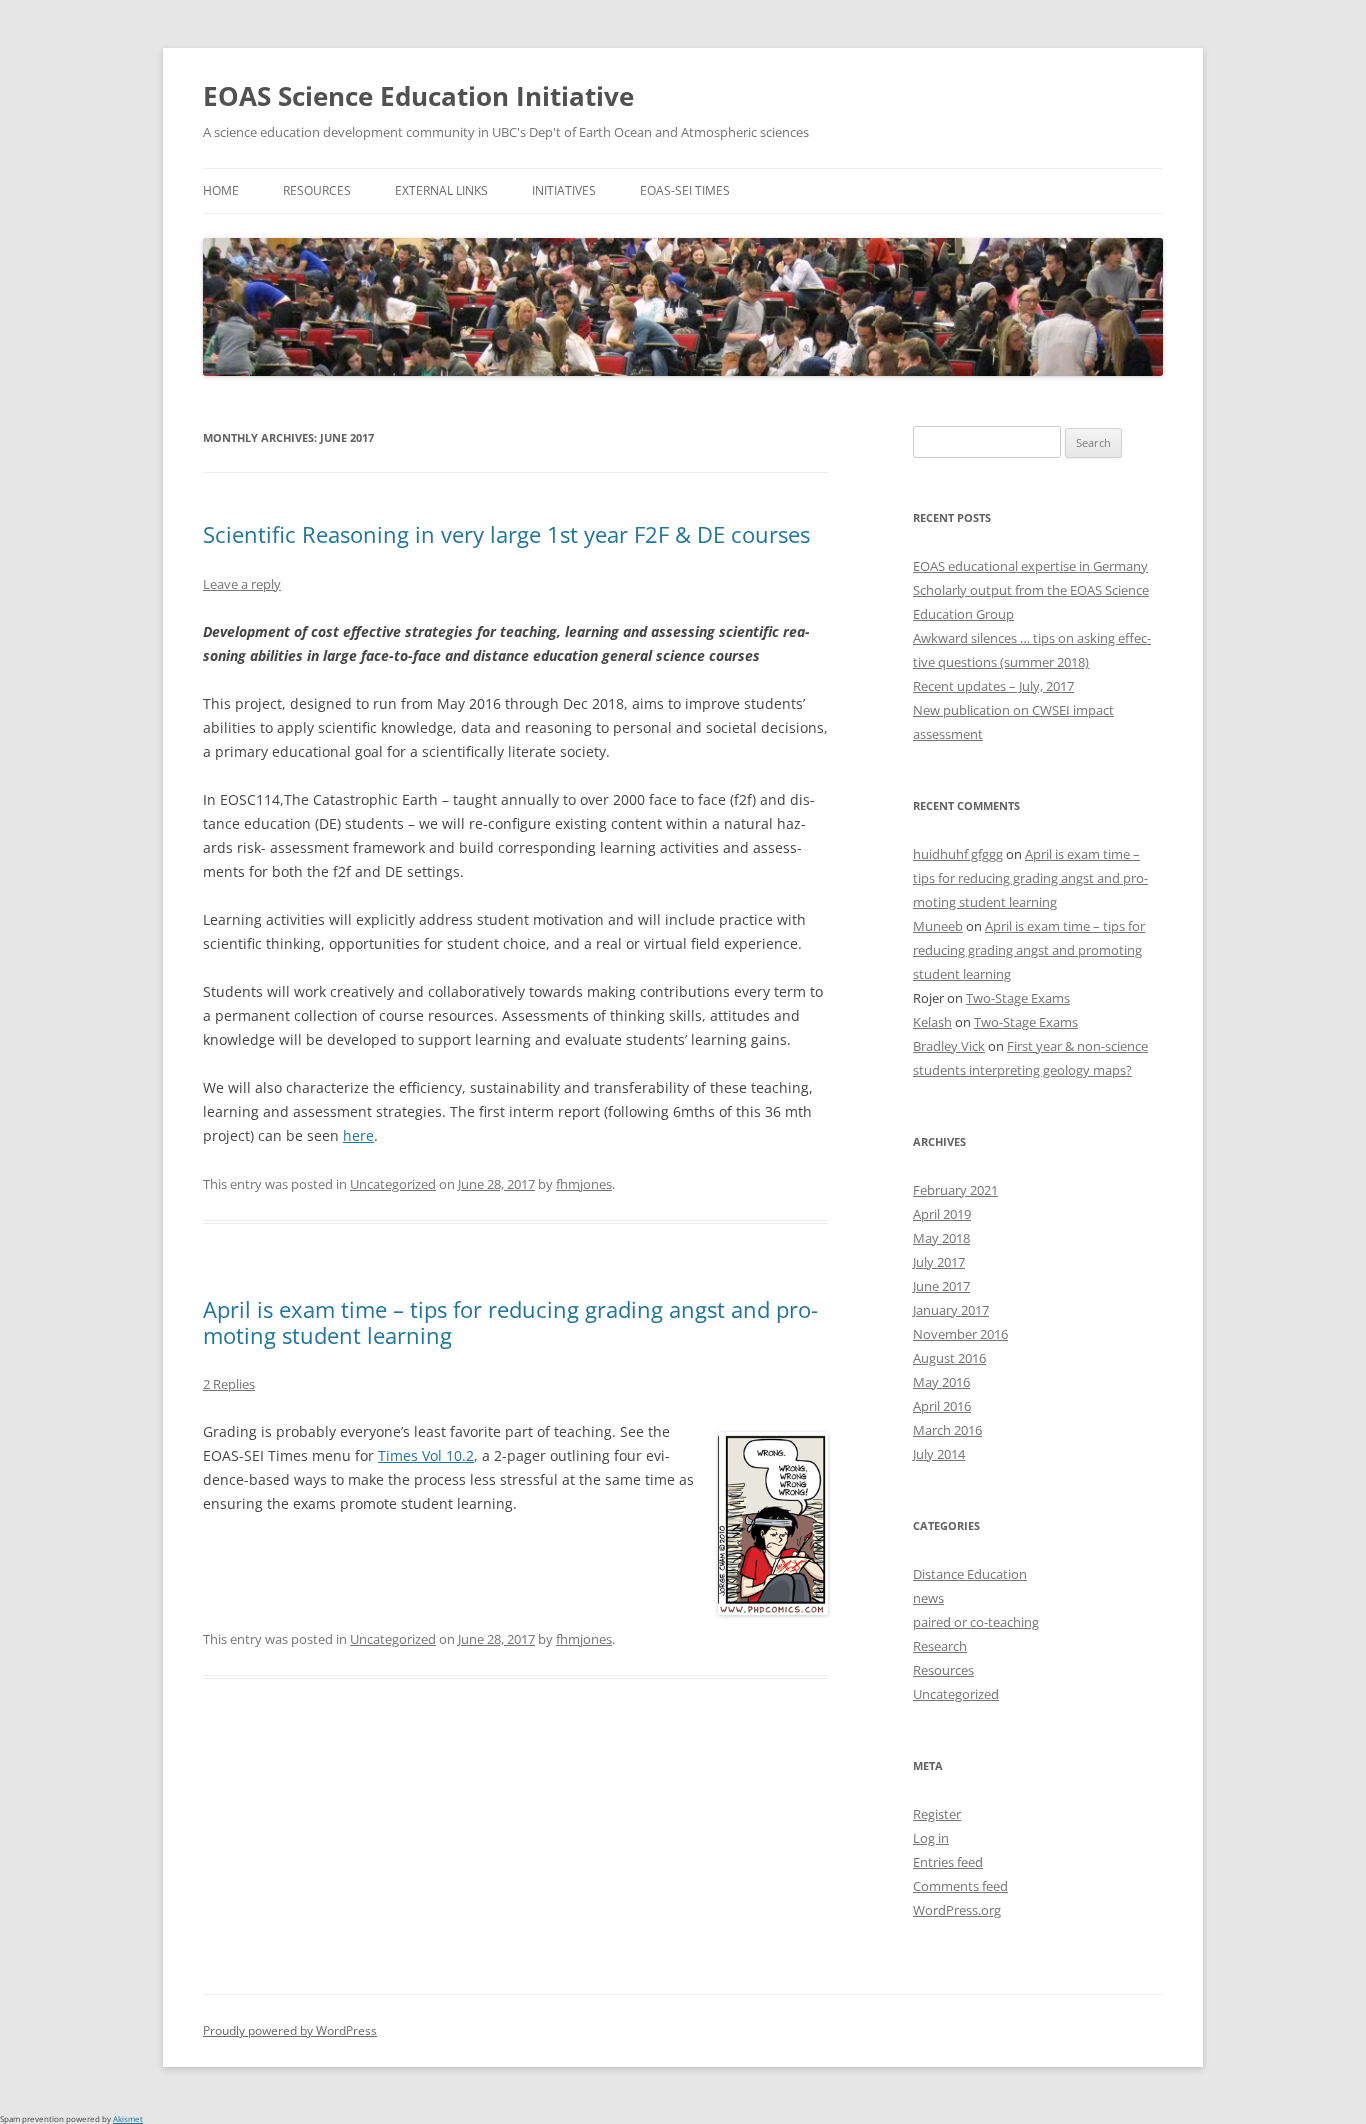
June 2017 (941, 1286)
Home (221, 190)
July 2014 (939, 1454)
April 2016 (942, 1406)
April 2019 (942, 1214)
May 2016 (941, 1382)
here (358, 1135)
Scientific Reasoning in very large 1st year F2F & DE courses (506, 534)
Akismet (128, 2118)
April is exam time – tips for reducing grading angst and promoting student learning (510, 1322)
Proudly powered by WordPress (290, 2030)
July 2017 (939, 1262)
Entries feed (948, 1862)
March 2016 (947, 1430)
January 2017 (951, 1310)
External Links (441, 190)
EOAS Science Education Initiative (418, 96)
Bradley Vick (949, 1046)
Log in (931, 1838)
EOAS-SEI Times (685, 190)
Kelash (932, 1022)
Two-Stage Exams (1018, 998)
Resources (317, 190)
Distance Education (970, 1574)
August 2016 (949, 1358)
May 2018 (941, 1238)
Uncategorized (393, 1184)
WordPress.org (957, 1910)
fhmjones (584, 1184)
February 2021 (955, 1190)
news (928, 1598)
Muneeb (938, 926)
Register (937, 1814)
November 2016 (960, 1334)
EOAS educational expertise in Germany (1030, 566)
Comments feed (960, 1886)
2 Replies (229, 1384)
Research (940, 1646)
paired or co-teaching (976, 1622)
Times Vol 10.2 (426, 1455)
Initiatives (564, 190)
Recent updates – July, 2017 (993, 686)
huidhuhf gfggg (958, 854)
